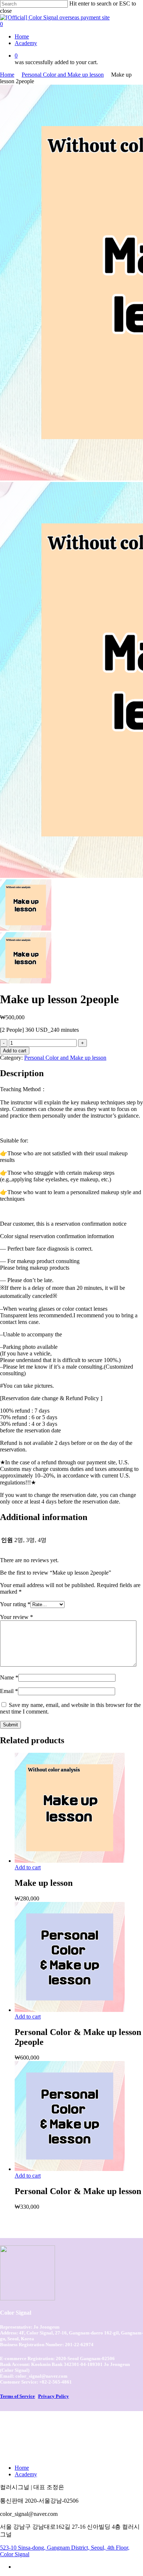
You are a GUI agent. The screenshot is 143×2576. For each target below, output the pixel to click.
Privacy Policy (54, 2396)
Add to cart (15, 1051)
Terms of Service (17, 2396)
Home (7, 75)
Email (9, 1691)
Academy (26, 2474)
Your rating (15, 1604)
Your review (16, 1617)
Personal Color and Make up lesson (63, 75)
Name (9, 1677)
